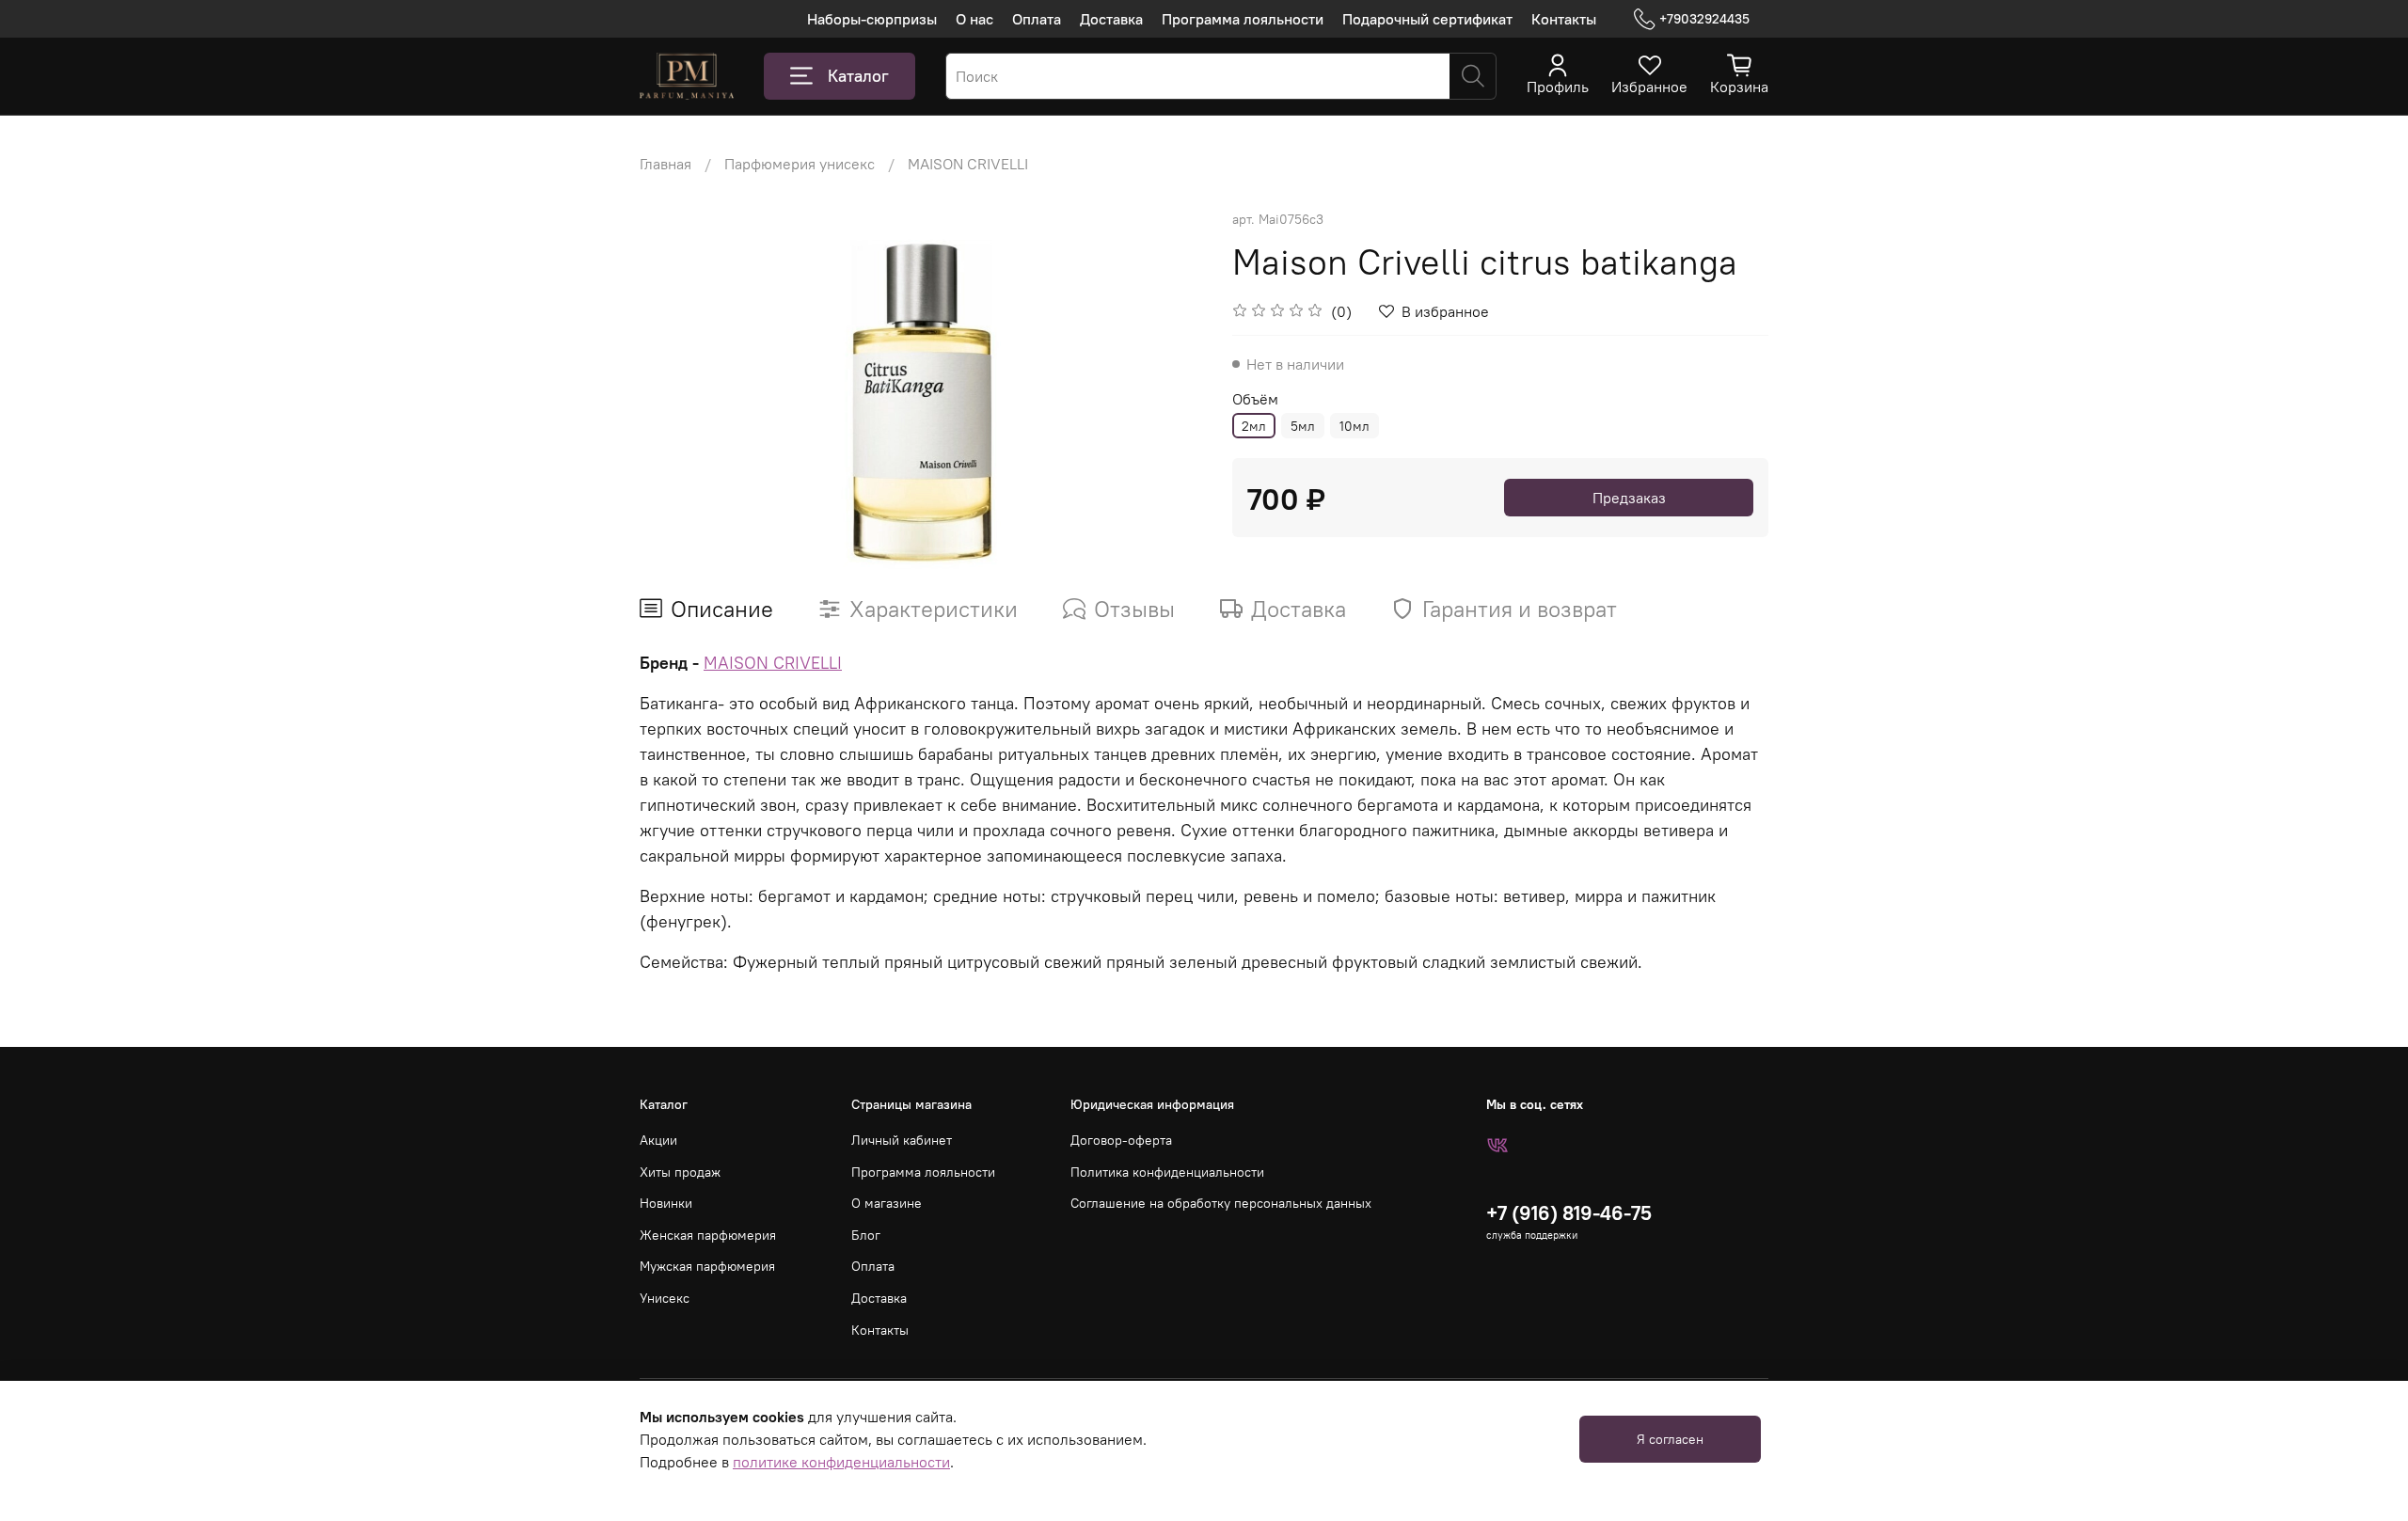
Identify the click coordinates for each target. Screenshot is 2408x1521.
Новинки (666, 1203)
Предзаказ (1629, 498)
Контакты (1564, 19)
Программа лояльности (1243, 19)
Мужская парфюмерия (707, 1266)
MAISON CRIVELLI (968, 164)
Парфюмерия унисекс (800, 164)
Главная (665, 164)
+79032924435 (1704, 19)
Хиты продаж (680, 1172)
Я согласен (1670, 1439)
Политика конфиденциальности (1167, 1172)
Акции (658, 1140)
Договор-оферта (1121, 1140)
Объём (1255, 399)
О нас (974, 19)
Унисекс (665, 1298)
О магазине (887, 1203)
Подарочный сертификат (1427, 19)
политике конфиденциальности (841, 1462)
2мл (1254, 426)
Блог (866, 1235)
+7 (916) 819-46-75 (1569, 1213)
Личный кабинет (902, 1140)
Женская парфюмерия (708, 1235)
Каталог (858, 76)
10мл (1354, 426)
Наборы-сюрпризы (872, 19)
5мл (1303, 426)
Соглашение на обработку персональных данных (1221, 1203)
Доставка (1111, 19)
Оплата (1037, 19)
